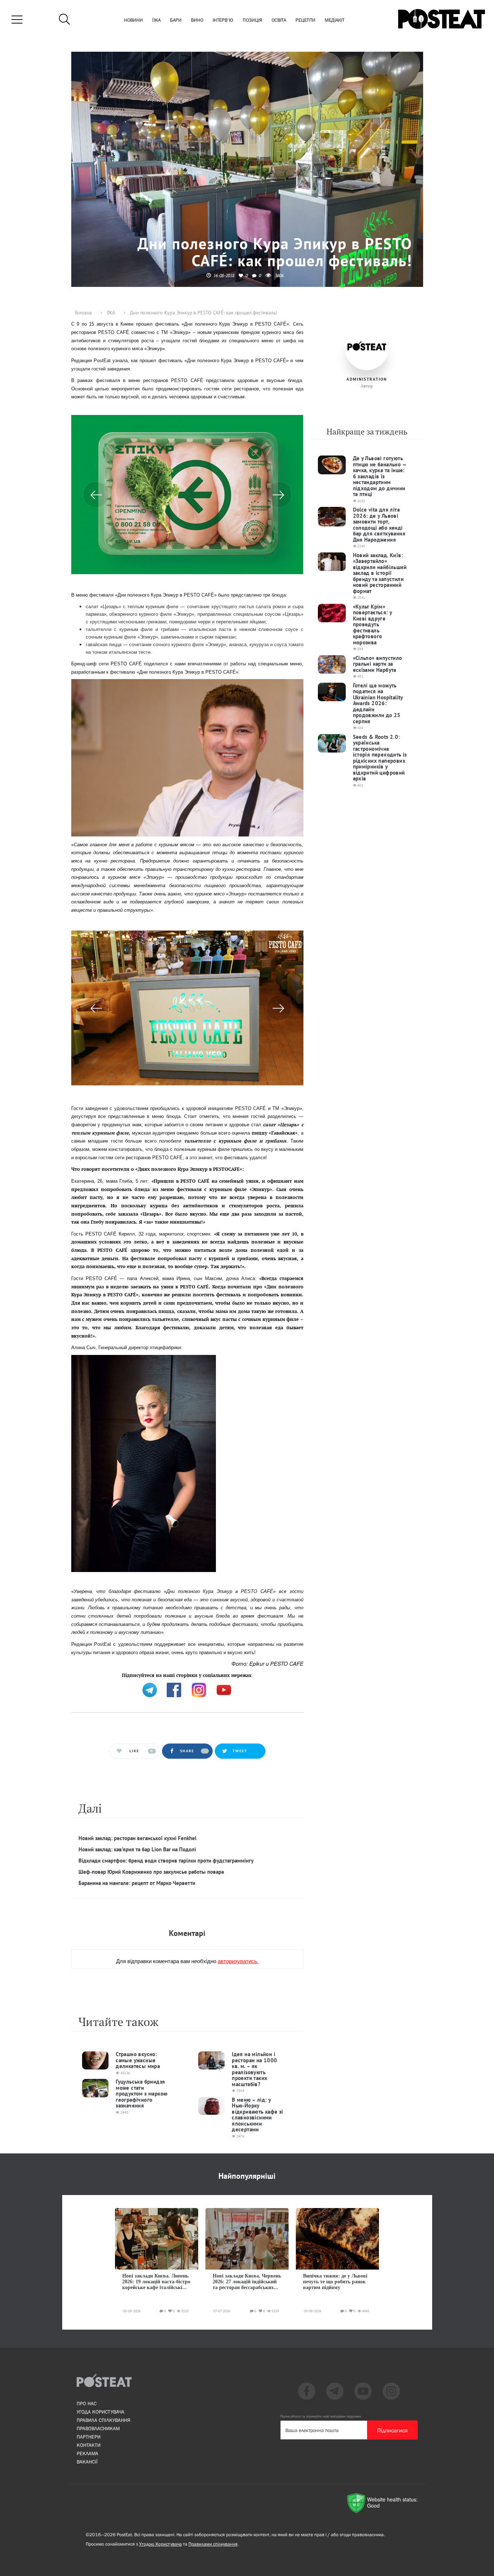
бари (176, 20)
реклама (88, 2453)
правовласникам (98, 2428)
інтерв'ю (223, 20)
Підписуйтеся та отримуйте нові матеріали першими (321, 2416)
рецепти (305, 20)
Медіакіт (335, 20)
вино (197, 20)
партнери (89, 2437)
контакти (89, 2445)
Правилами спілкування (213, 2544)
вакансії (87, 2462)
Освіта (279, 20)
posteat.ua (194, 1675)
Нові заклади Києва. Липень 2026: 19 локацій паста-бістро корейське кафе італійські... (156, 2282)
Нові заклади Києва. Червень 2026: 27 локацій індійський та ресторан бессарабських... (247, 2282)
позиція (252, 20)
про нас (87, 2403)
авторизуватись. (238, 1961)
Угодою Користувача (161, 2544)
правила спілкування (103, 2420)
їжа (156, 20)
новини (133, 20)
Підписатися (392, 2430)
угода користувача (101, 2412)
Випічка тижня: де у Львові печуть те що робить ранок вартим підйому (335, 2282)
